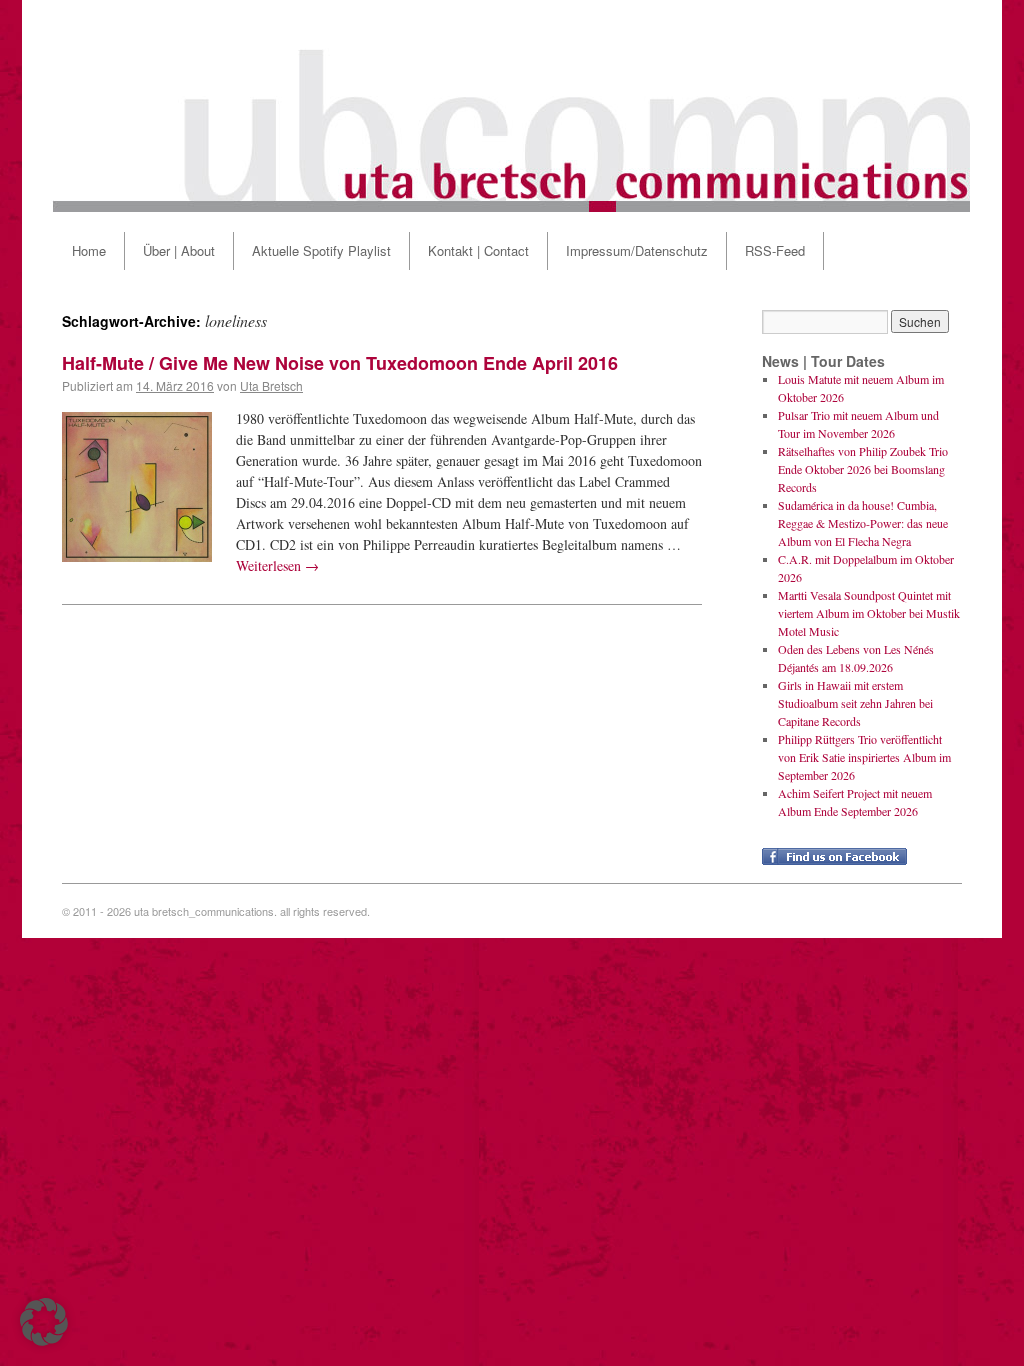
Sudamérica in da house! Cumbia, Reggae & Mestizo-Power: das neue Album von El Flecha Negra (863, 523)
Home (89, 250)
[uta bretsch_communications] (512, 106)
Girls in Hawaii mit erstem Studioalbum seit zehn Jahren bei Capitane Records (855, 703)
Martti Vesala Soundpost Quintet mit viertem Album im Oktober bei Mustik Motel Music (869, 613)
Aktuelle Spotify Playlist (321, 250)
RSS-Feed (775, 250)
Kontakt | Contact (478, 250)
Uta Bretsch (271, 385)
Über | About (179, 250)
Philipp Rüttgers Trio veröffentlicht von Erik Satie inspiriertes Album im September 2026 (864, 757)
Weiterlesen (277, 565)
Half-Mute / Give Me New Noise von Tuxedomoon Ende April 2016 (340, 363)
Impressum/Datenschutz (637, 250)
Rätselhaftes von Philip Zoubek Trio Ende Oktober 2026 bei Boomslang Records (863, 469)
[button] (44, 1322)
